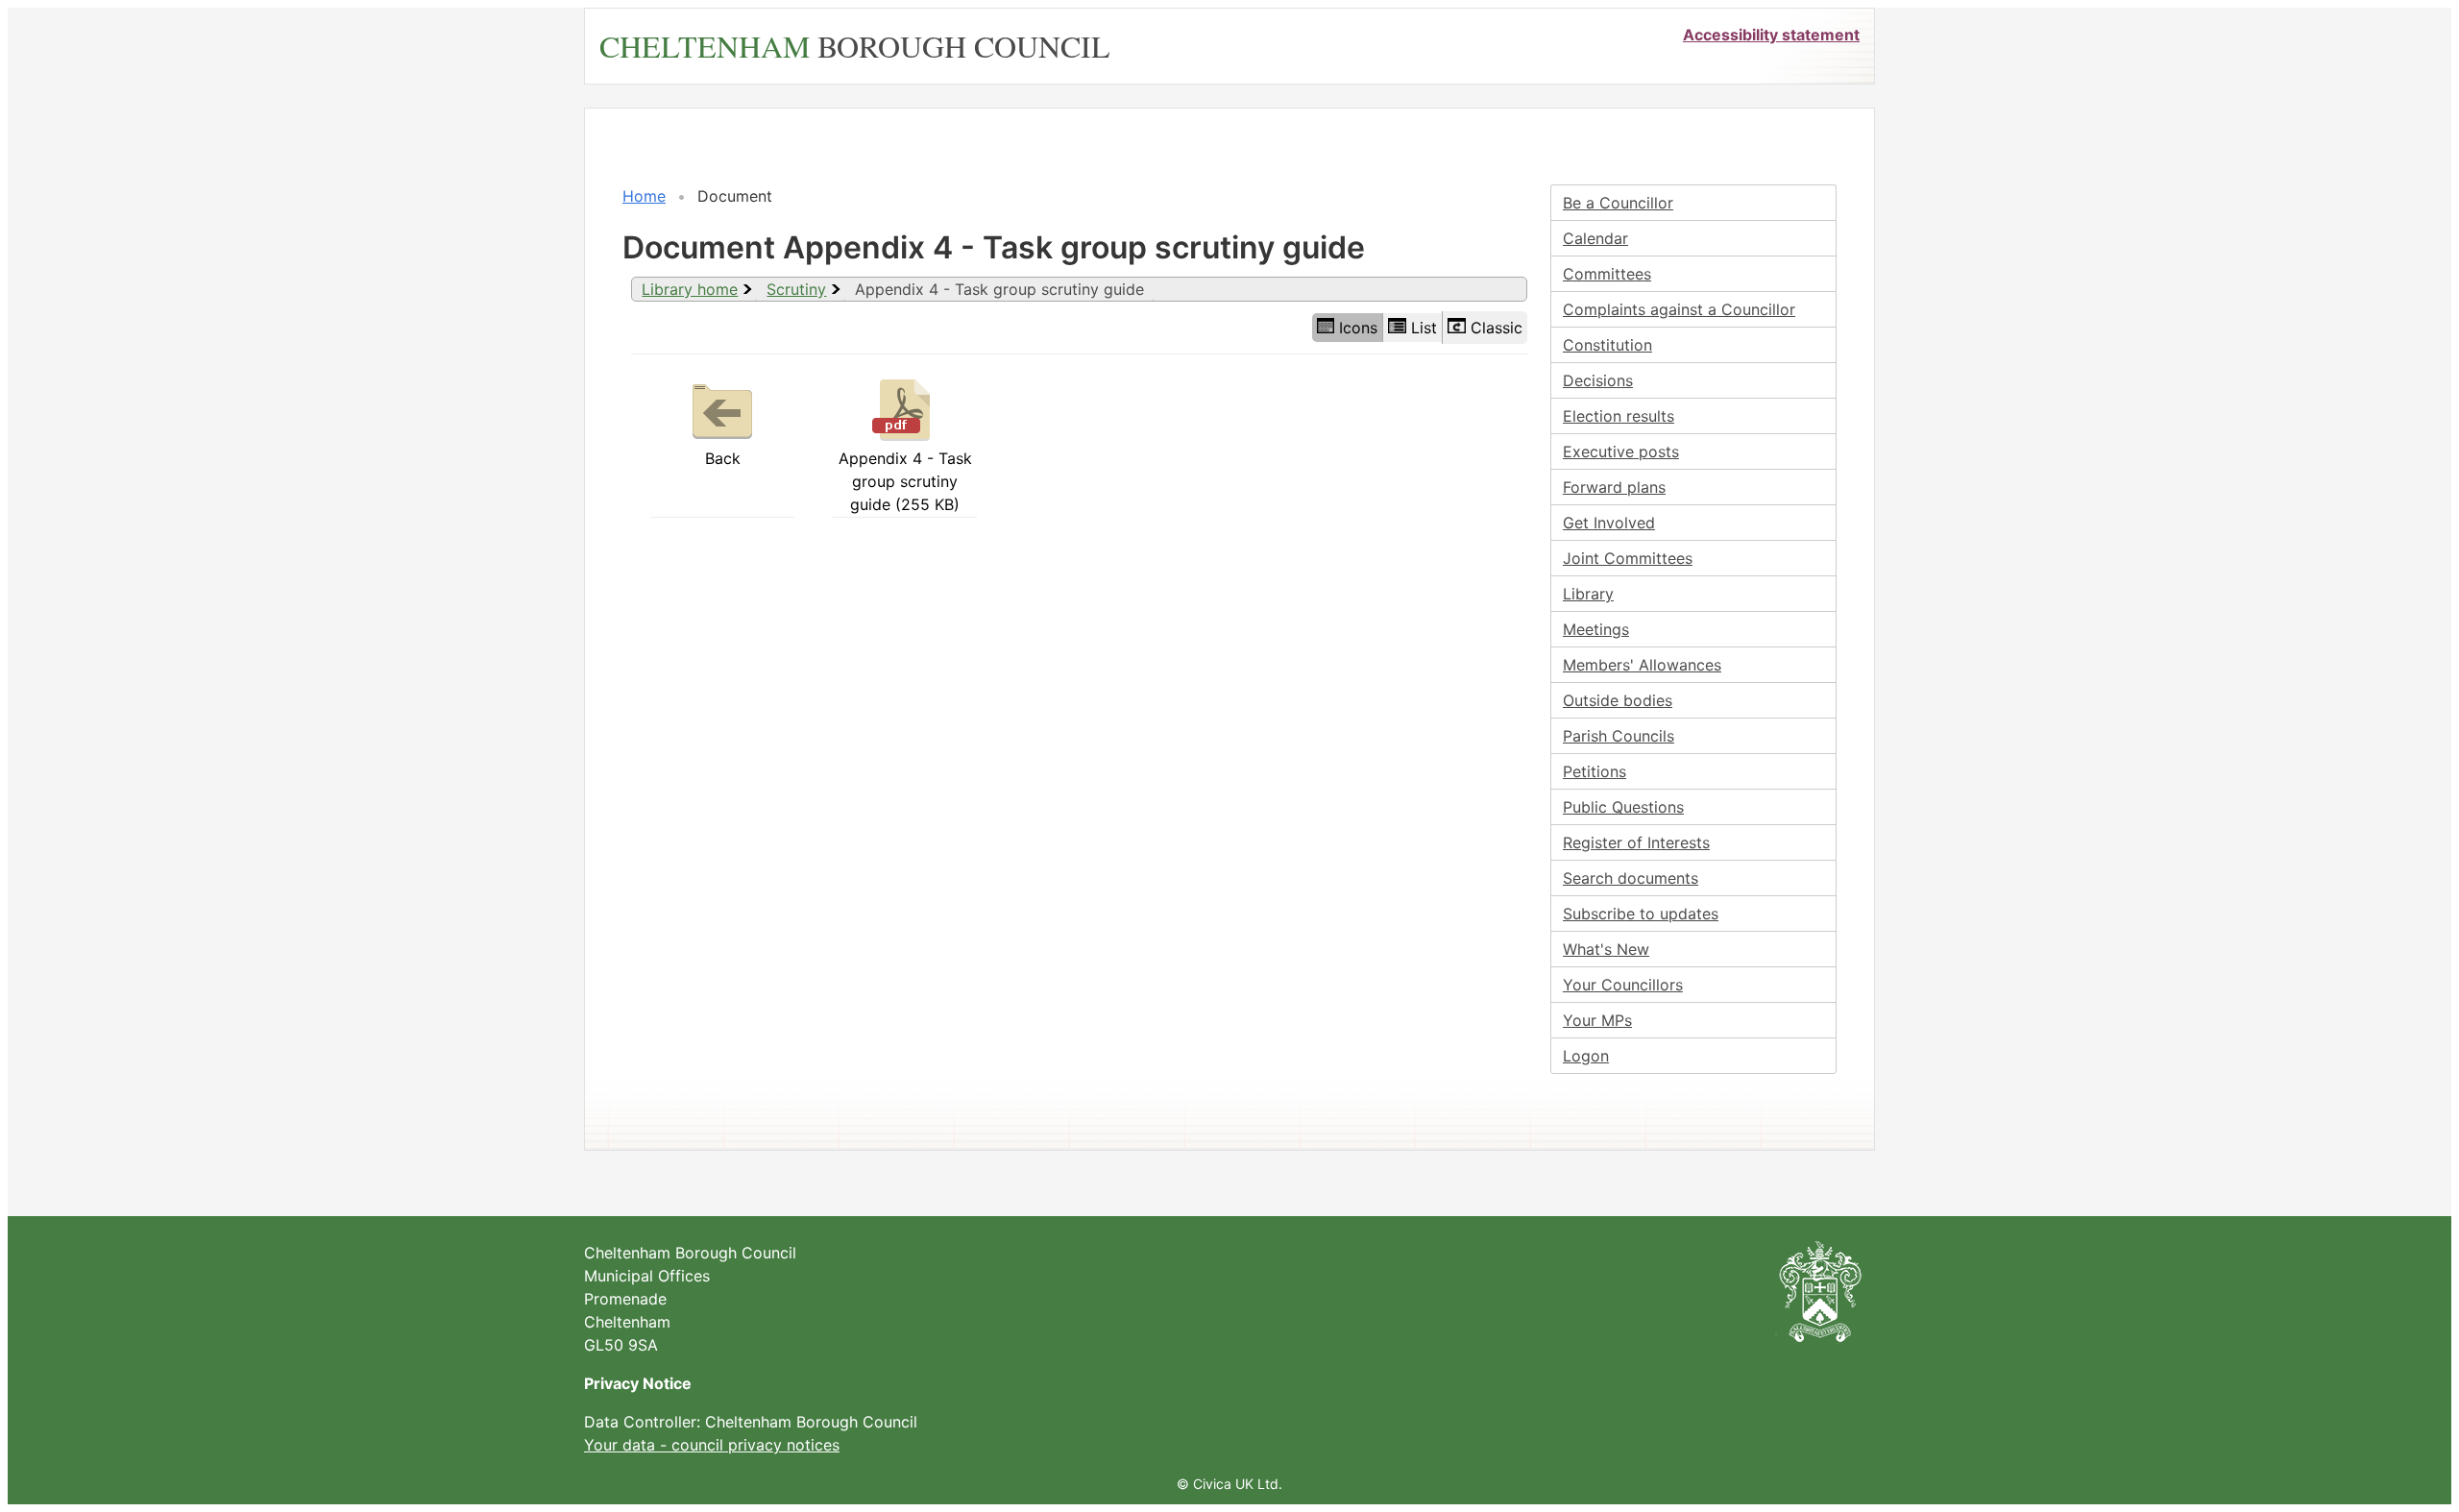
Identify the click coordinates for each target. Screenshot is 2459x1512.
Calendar (1595, 238)
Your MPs (1597, 1020)
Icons (1358, 328)
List (1424, 328)
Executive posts (1621, 451)
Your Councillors (1623, 985)
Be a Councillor (1618, 203)
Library (1588, 594)
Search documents (1631, 878)
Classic (1497, 328)
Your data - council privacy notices (712, 1445)
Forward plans (1614, 487)
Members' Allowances (1642, 665)
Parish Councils (1619, 736)
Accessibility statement (1771, 35)
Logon (1586, 1056)
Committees (1607, 274)
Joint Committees (1628, 558)
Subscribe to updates (1641, 914)
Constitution (1607, 345)
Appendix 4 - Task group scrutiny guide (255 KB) (905, 481)
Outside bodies (1618, 700)
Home (644, 196)
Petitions (1595, 771)
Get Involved (1609, 523)
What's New (1606, 949)
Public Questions (1623, 807)
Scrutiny (796, 289)
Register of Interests (1636, 842)
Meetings (1596, 629)
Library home (690, 289)
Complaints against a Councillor (1679, 309)
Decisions (1598, 380)
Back (723, 458)
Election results (1619, 416)
